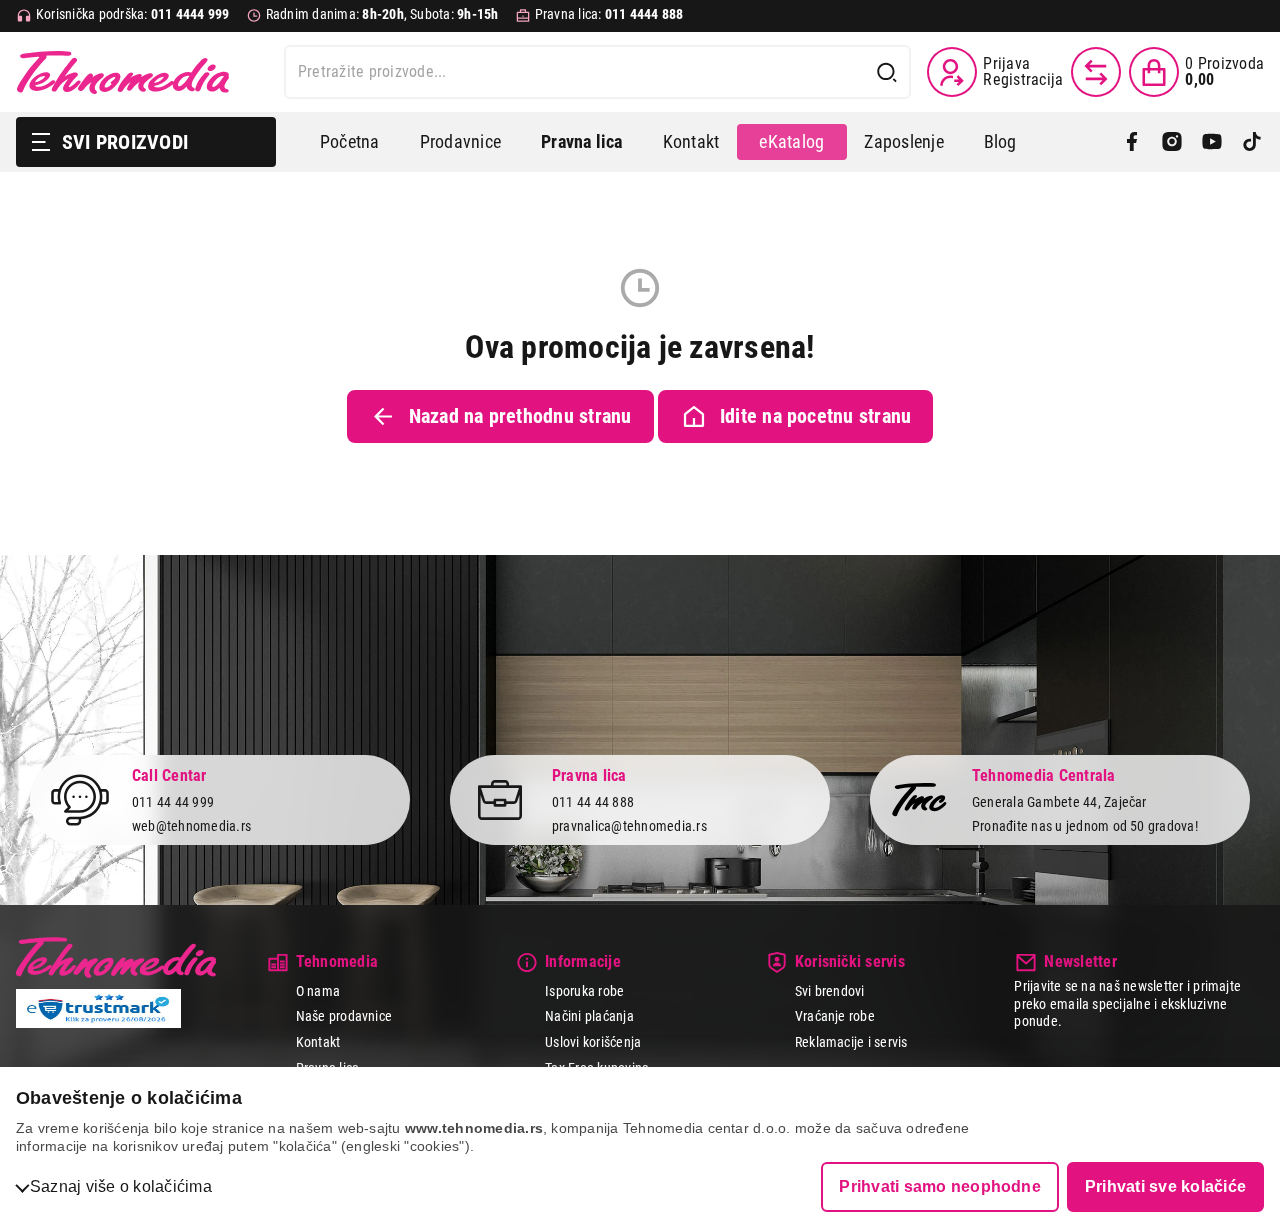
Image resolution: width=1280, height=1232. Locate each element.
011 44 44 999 (173, 802)
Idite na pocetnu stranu (816, 416)
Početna (350, 141)
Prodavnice (460, 141)
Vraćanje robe (835, 1016)
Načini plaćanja (589, 1016)
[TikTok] (1252, 142)
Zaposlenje (903, 141)
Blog (1000, 141)
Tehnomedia (123, 72)
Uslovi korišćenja (593, 1042)
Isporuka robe (584, 991)
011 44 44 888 (593, 802)
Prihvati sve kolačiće (1165, 1186)
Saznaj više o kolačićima (121, 1186)
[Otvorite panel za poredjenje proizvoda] (1096, 72)
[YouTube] (1212, 142)
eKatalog (791, 141)
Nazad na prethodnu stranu (520, 416)
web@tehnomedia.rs (191, 826)
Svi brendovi (830, 991)
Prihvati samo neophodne (940, 1186)
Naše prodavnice (344, 1016)
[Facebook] (1132, 142)
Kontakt (691, 141)
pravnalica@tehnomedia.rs (629, 826)
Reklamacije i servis (851, 1042)
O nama (318, 991)
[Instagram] (1172, 142)
